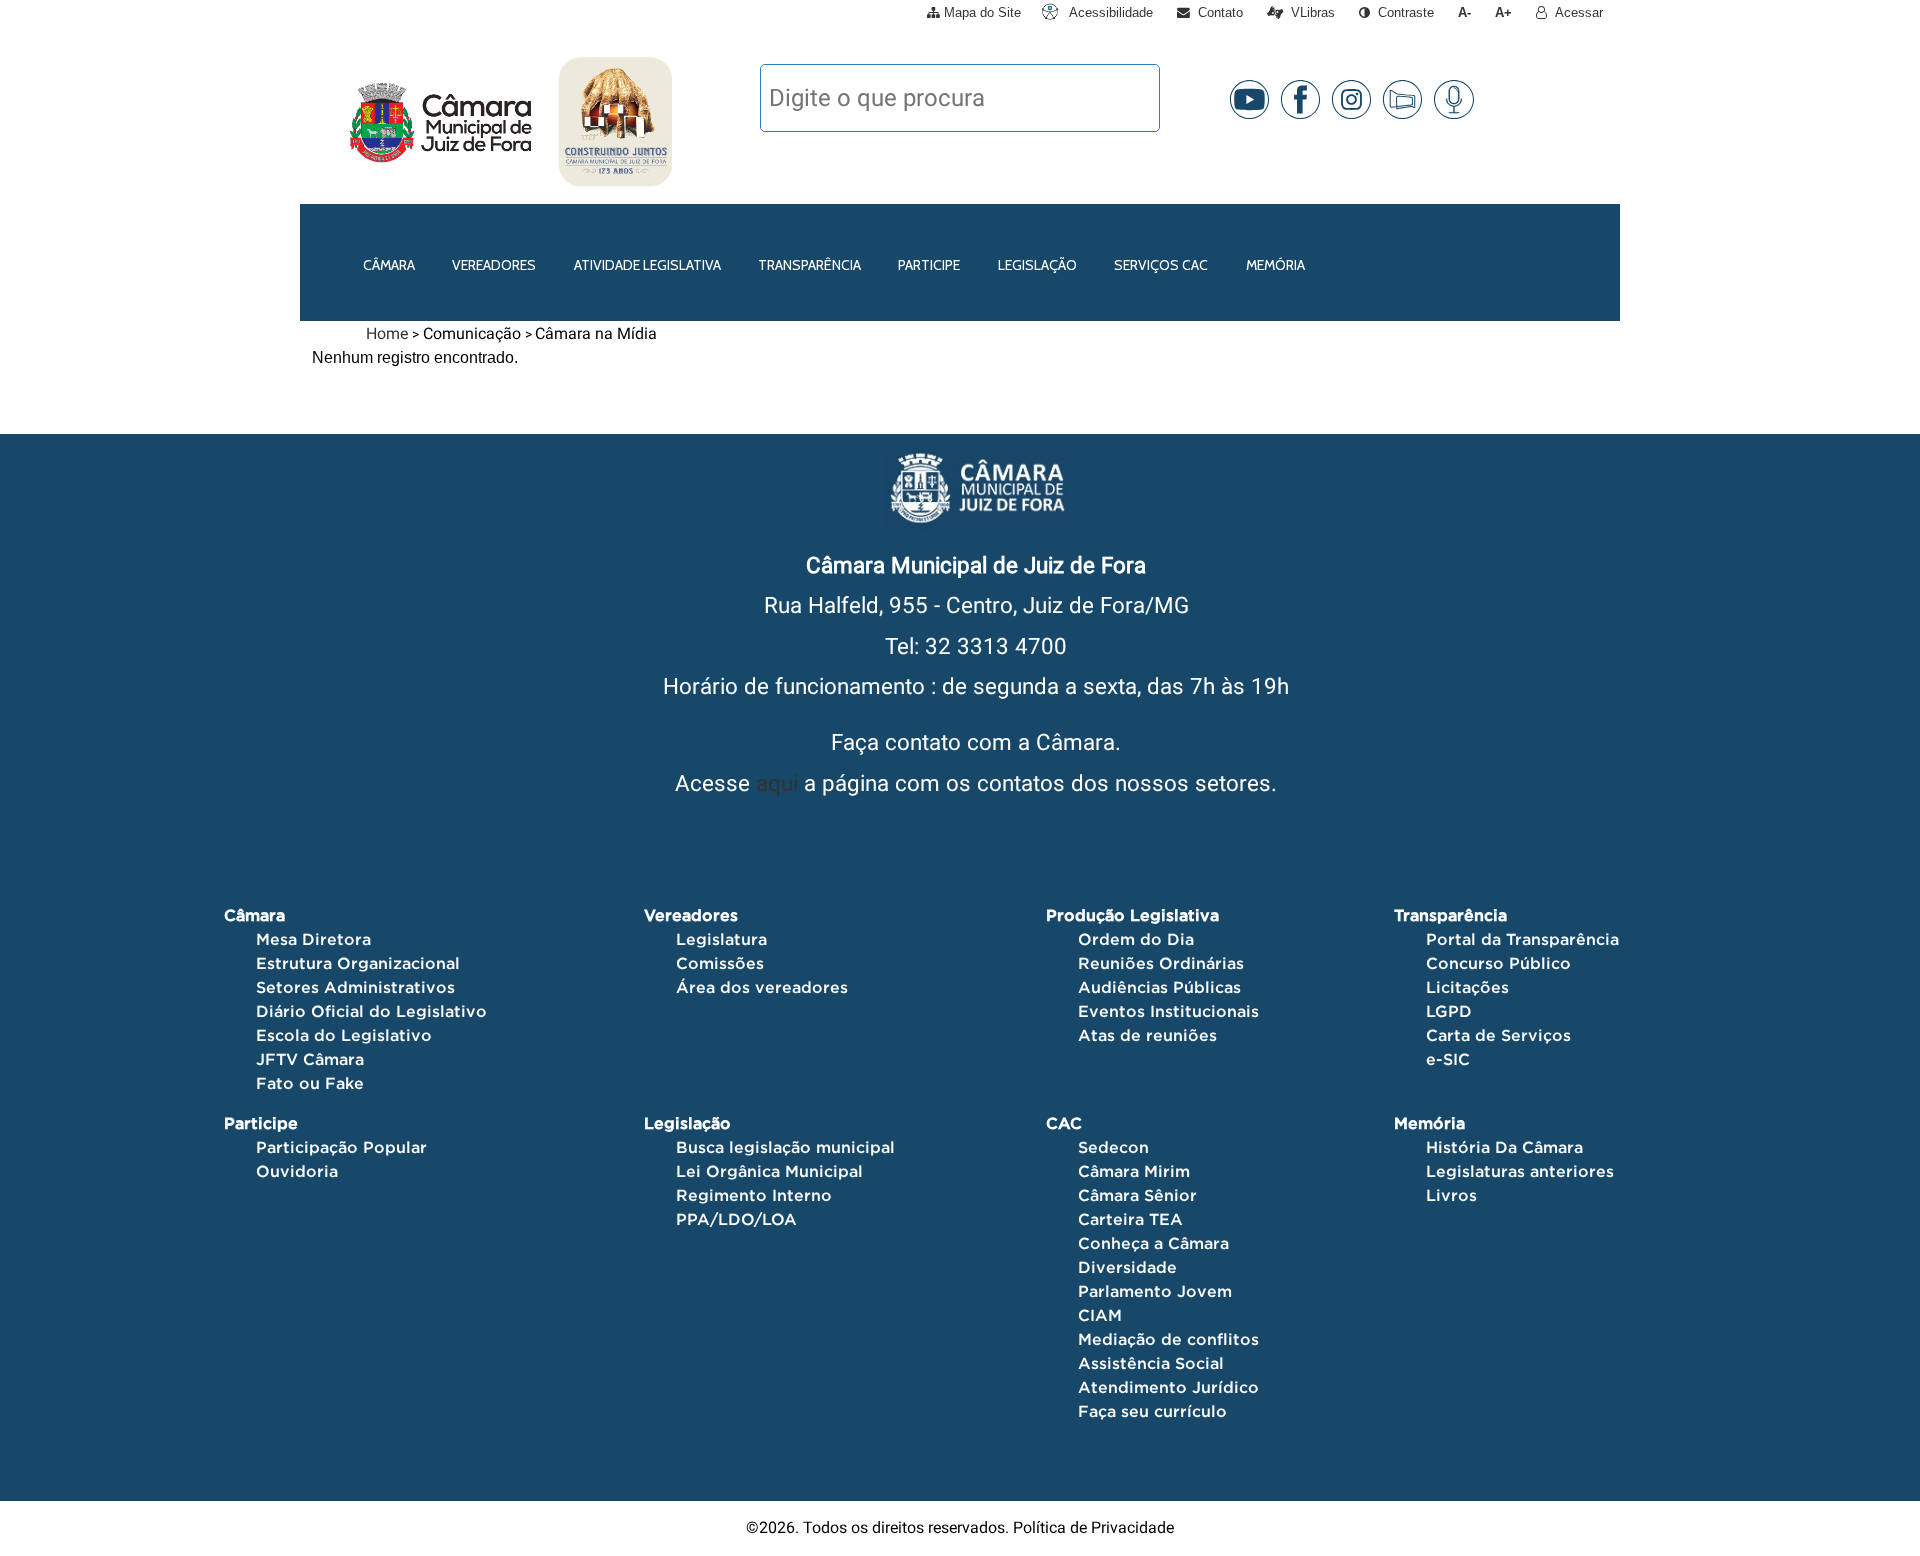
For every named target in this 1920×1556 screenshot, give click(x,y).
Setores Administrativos (355, 987)
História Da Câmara (1504, 1147)
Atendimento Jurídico (1168, 1387)
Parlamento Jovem (1155, 1291)
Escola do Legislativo (344, 1035)
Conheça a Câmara (1153, 1243)
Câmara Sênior (1137, 1195)
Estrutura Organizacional (358, 963)
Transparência (809, 265)
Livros (1451, 1195)
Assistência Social (1151, 1363)
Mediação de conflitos (1168, 1339)
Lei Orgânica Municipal (769, 1171)
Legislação (1037, 265)
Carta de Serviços (1498, 1035)
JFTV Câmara (310, 1059)
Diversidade (1127, 1267)
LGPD (1449, 1011)
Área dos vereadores (762, 987)
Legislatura (721, 939)
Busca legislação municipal (785, 1147)
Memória (1275, 265)
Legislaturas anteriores (1520, 1171)
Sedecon (1113, 1147)
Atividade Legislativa (647, 265)
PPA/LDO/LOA (736, 1219)
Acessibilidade (1109, 12)
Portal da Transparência (1522, 939)
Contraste (1402, 12)
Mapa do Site (980, 12)
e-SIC (1448, 1059)
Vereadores (494, 265)
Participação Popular (341, 1147)
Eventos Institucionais (1168, 1011)
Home (387, 333)
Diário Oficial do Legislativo (371, 1011)
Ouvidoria (297, 1171)
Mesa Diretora (313, 939)
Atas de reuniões (1147, 1035)
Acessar (1575, 12)
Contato (1216, 12)
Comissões (720, 963)
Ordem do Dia (1136, 939)
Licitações (1467, 987)
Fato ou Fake (310, 1083)
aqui (777, 783)
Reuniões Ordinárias (1161, 963)
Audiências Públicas (1159, 987)
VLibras (1309, 12)
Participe (929, 265)
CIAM (1100, 1315)
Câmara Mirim (1134, 1171)
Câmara (389, 265)
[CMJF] (345, 121)
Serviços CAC (1161, 265)
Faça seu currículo (1152, 1411)
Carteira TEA (1130, 1219)
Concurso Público (1498, 963)
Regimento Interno (754, 1195)
